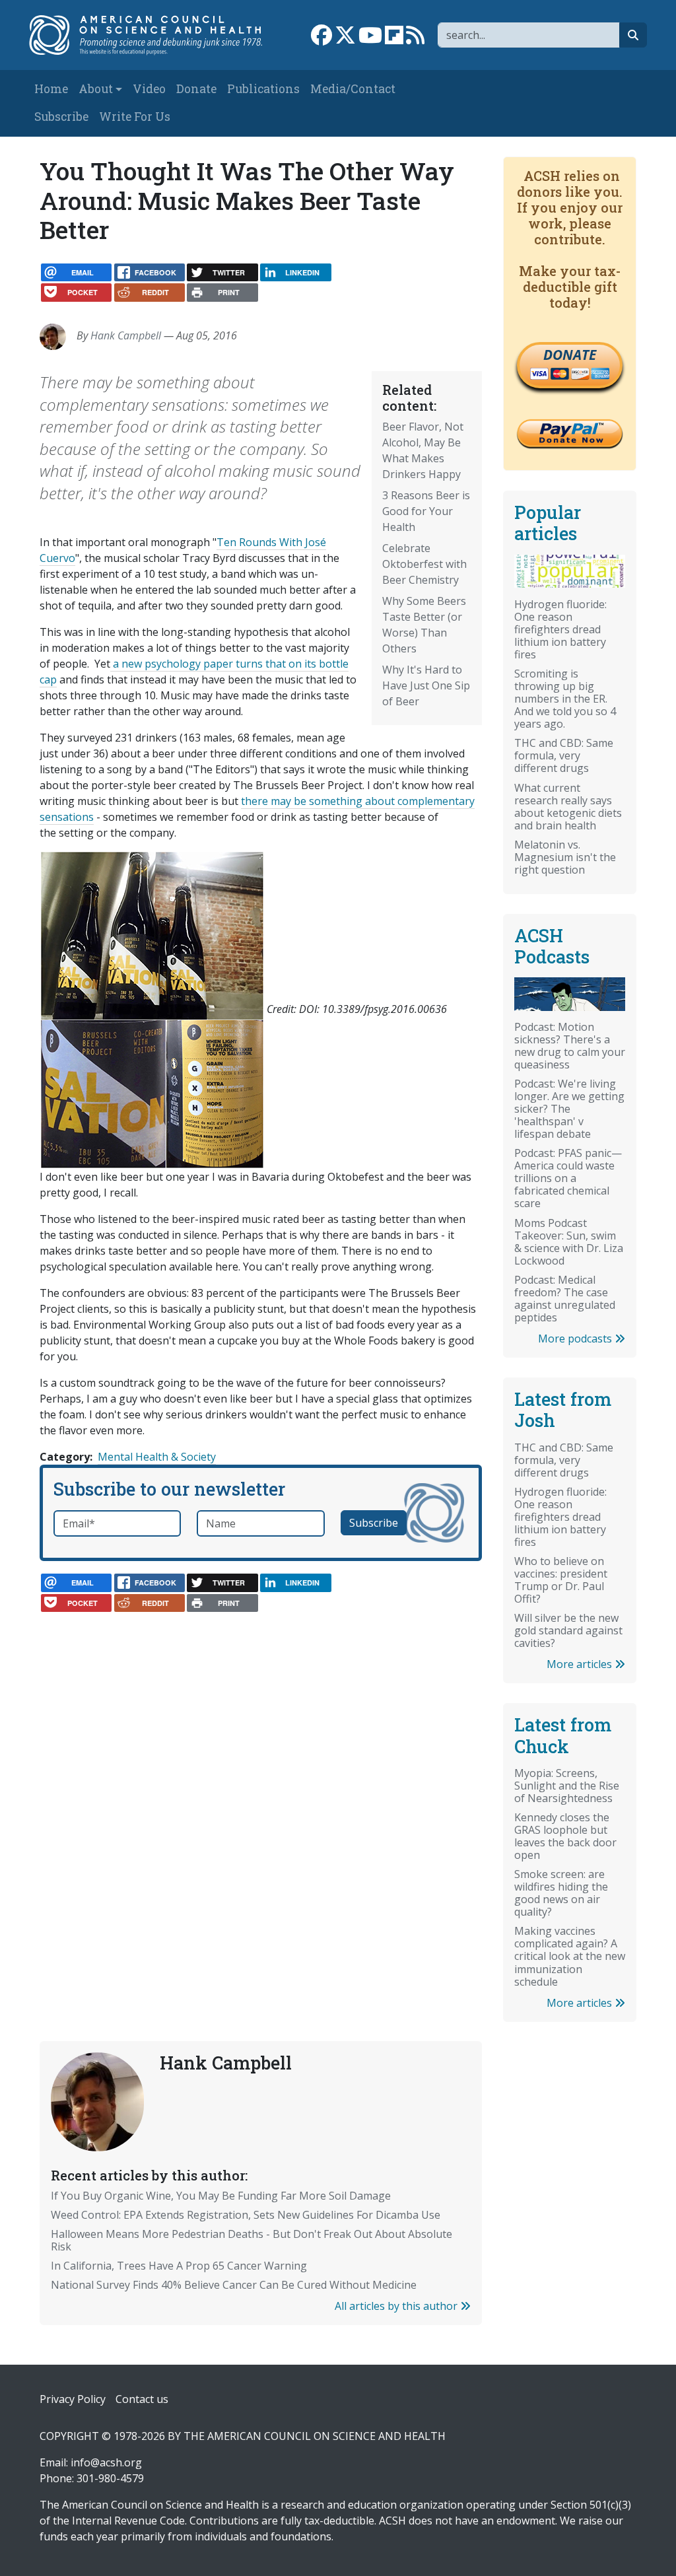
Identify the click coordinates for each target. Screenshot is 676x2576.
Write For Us (135, 117)
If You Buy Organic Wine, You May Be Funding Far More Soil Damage (221, 2196)
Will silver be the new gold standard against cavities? (568, 1630)
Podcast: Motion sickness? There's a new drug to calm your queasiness (570, 1046)
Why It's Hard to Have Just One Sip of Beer (426, 685)
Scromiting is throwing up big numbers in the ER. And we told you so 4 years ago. (565, 699)
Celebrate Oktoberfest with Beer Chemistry (424, 564)
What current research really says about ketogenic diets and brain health (568, 807)
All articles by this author (397, 2306)
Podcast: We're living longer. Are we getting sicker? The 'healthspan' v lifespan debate (569, 1109)
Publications (263, 89)
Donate (196, 89)
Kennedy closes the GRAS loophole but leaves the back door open (565, 1836)
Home (51, 89)
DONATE (570, 355)
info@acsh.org (106, 2462)
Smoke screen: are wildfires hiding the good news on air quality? (561, 1893)
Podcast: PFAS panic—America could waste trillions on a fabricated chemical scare (568, 1178)
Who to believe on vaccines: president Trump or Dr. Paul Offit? (561, 1580)
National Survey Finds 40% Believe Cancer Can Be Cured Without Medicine (234, 2285)
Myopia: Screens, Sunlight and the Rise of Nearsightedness (567, 1786)
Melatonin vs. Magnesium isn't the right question (565, 857)
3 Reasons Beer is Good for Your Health (426, 511)
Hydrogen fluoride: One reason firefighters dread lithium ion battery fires (560, 629)
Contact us (142, 2399)
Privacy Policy (73, 2399)
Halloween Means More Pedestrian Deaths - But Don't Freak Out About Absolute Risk (252, 2240)
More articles (581, 1664)
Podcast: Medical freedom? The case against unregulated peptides (565, 1299)
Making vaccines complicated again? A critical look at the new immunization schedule (570, 1956)
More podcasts (576, 1339)
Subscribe (61, 117)
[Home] (152, 35)
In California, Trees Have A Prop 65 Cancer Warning (179, 2266)
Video (149, 89)
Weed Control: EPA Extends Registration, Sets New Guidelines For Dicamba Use (246, 2215)
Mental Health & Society (157, 1457)
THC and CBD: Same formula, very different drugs (564, 755)
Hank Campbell (126, 335)
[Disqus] (261, 1790)
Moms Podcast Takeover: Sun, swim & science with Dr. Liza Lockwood (569, 1242)
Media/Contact (353, 89)
